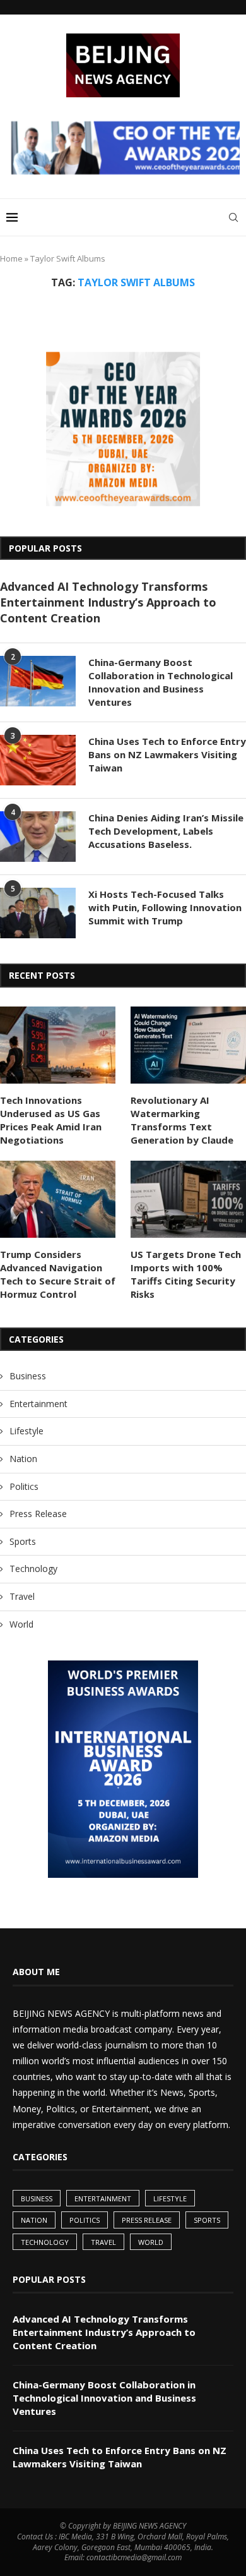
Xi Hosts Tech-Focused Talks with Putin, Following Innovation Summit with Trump (165, 907)
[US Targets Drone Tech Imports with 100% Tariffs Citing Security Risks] (188, 1199)
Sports (23, 1541)
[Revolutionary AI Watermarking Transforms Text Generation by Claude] (188, 1045)
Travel (22, 1596)
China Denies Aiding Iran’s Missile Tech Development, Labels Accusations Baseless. (166, 831)
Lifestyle (26, 1431)
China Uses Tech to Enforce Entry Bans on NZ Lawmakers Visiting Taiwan (167, 754)
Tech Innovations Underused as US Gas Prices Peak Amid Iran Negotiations (51, 1120)
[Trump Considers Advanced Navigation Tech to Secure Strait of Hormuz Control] (58, 1199)
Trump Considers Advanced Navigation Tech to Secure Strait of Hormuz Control (58, 1274)
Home (11, 258)
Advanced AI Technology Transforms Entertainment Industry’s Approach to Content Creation (108, 602)
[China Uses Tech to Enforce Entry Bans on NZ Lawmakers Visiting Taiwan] (38, 760)
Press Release (38, 1514)
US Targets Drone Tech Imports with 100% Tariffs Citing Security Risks (186, 1274)
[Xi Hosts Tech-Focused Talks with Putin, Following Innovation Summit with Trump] (38, 913)
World (21, 1624)
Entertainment (38, 1404)
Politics (24, 1486)
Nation (23, 1459)
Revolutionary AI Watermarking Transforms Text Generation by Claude (182, 1120)
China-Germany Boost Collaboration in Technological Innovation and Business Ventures (161, 682)
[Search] (233, 217)
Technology (33, 1569)
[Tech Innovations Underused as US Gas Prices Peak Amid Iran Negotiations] (58, 1045)
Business (28, 1376)
